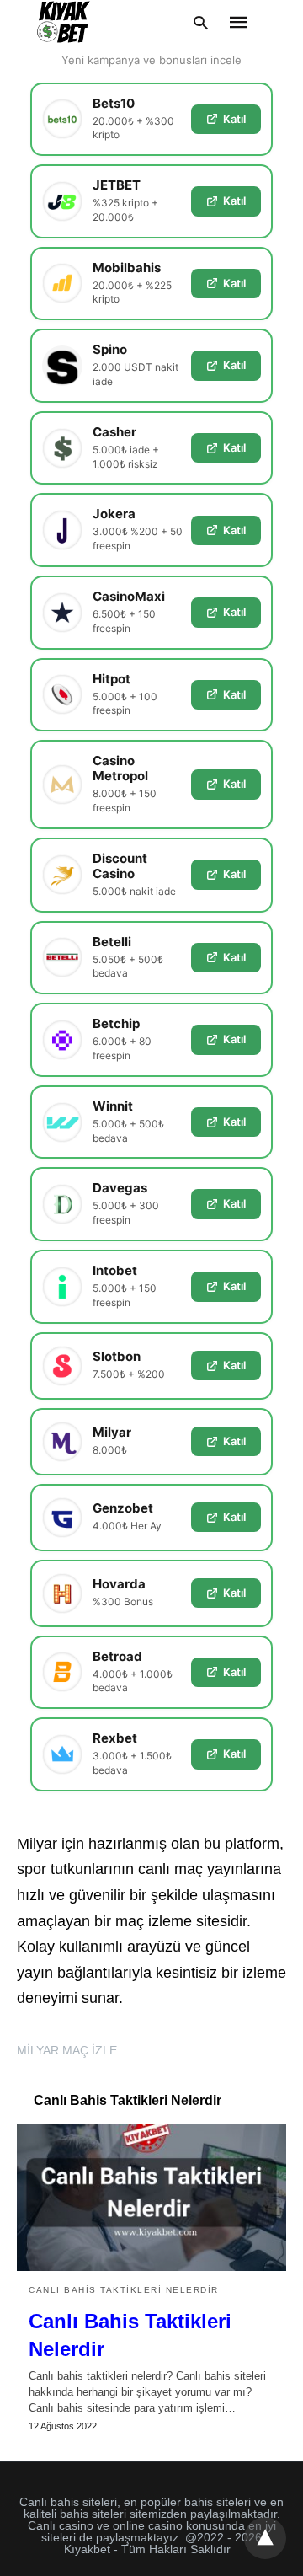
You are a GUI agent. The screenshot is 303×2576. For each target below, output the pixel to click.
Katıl (234, 119)
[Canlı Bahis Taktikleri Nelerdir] (151, 2198)
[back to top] (265, 2538)
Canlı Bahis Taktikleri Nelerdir (124, 2290)
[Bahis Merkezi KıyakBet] (63, 22)
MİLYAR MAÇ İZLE (67, 2050)
